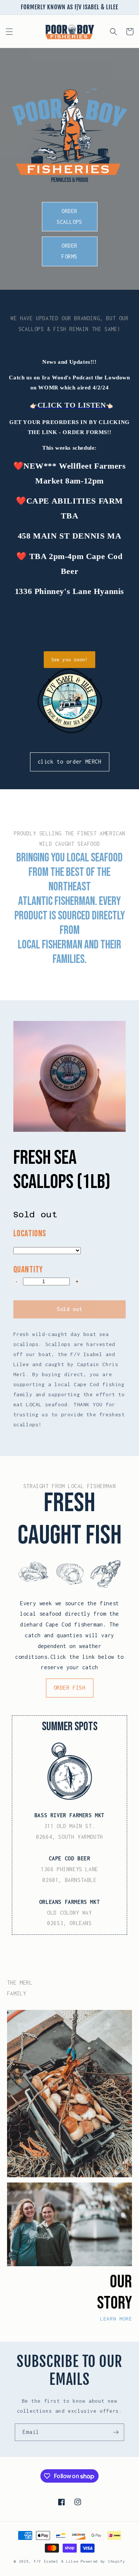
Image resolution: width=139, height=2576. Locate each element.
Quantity (28, 1270)
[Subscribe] (116, 2432)
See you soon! (69, 660)
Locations (30, 1234)
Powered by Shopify (103, 2561)
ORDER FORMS (69, 251)
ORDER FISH (70, 1688)
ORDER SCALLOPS (69, 216)
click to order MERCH (70, 762)
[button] (9, 32)
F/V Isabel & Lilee (56, 2561)
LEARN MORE (116, 2319)
